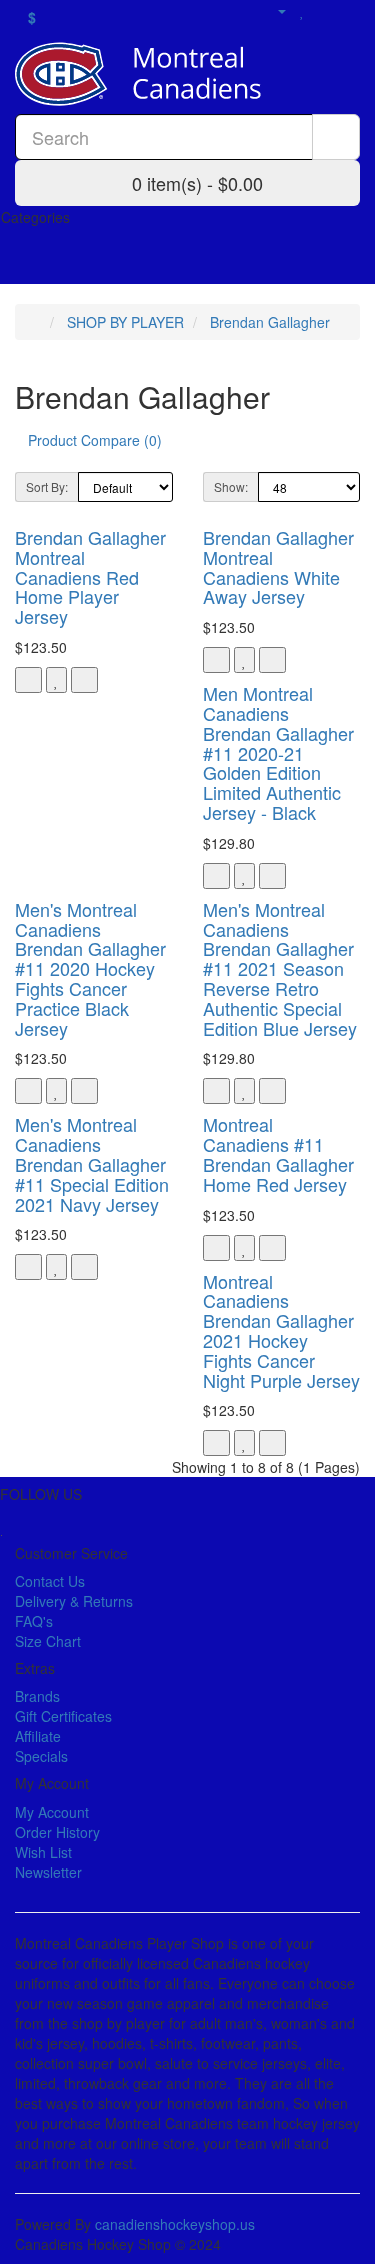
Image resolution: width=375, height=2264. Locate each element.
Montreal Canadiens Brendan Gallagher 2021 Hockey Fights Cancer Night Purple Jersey (281, 1330)
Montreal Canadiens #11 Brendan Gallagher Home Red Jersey (278, 1153)
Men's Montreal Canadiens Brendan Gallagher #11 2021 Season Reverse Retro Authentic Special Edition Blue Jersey (280, 968)
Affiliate (38, 1736)
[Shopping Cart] (324, 10)
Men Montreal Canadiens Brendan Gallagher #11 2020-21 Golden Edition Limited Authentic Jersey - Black (278, 752)
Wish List (43, 1852)
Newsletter (48, 1872)
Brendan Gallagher (270, 322)
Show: (231, 486)
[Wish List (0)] (302, 10)
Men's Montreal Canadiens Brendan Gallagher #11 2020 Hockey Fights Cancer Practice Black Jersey (90, 968)
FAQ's (34, 1621)
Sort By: (47, 486)
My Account (52, 1812)
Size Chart (48, 1641)
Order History (57, 1832)
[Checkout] (349, 10)
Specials (41, 1756)
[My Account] (273, 10)
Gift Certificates (63, 1716)
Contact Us (50, 1581)
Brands (37, 1696)
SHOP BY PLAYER (125, 322)
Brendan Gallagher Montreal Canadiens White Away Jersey (278, 566)
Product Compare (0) (95, 440)
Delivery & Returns (74, 1601)
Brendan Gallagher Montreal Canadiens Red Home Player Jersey (90, 576)
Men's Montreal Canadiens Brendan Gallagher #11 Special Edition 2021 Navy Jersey (92, 1163)
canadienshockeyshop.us (175, 2224)
